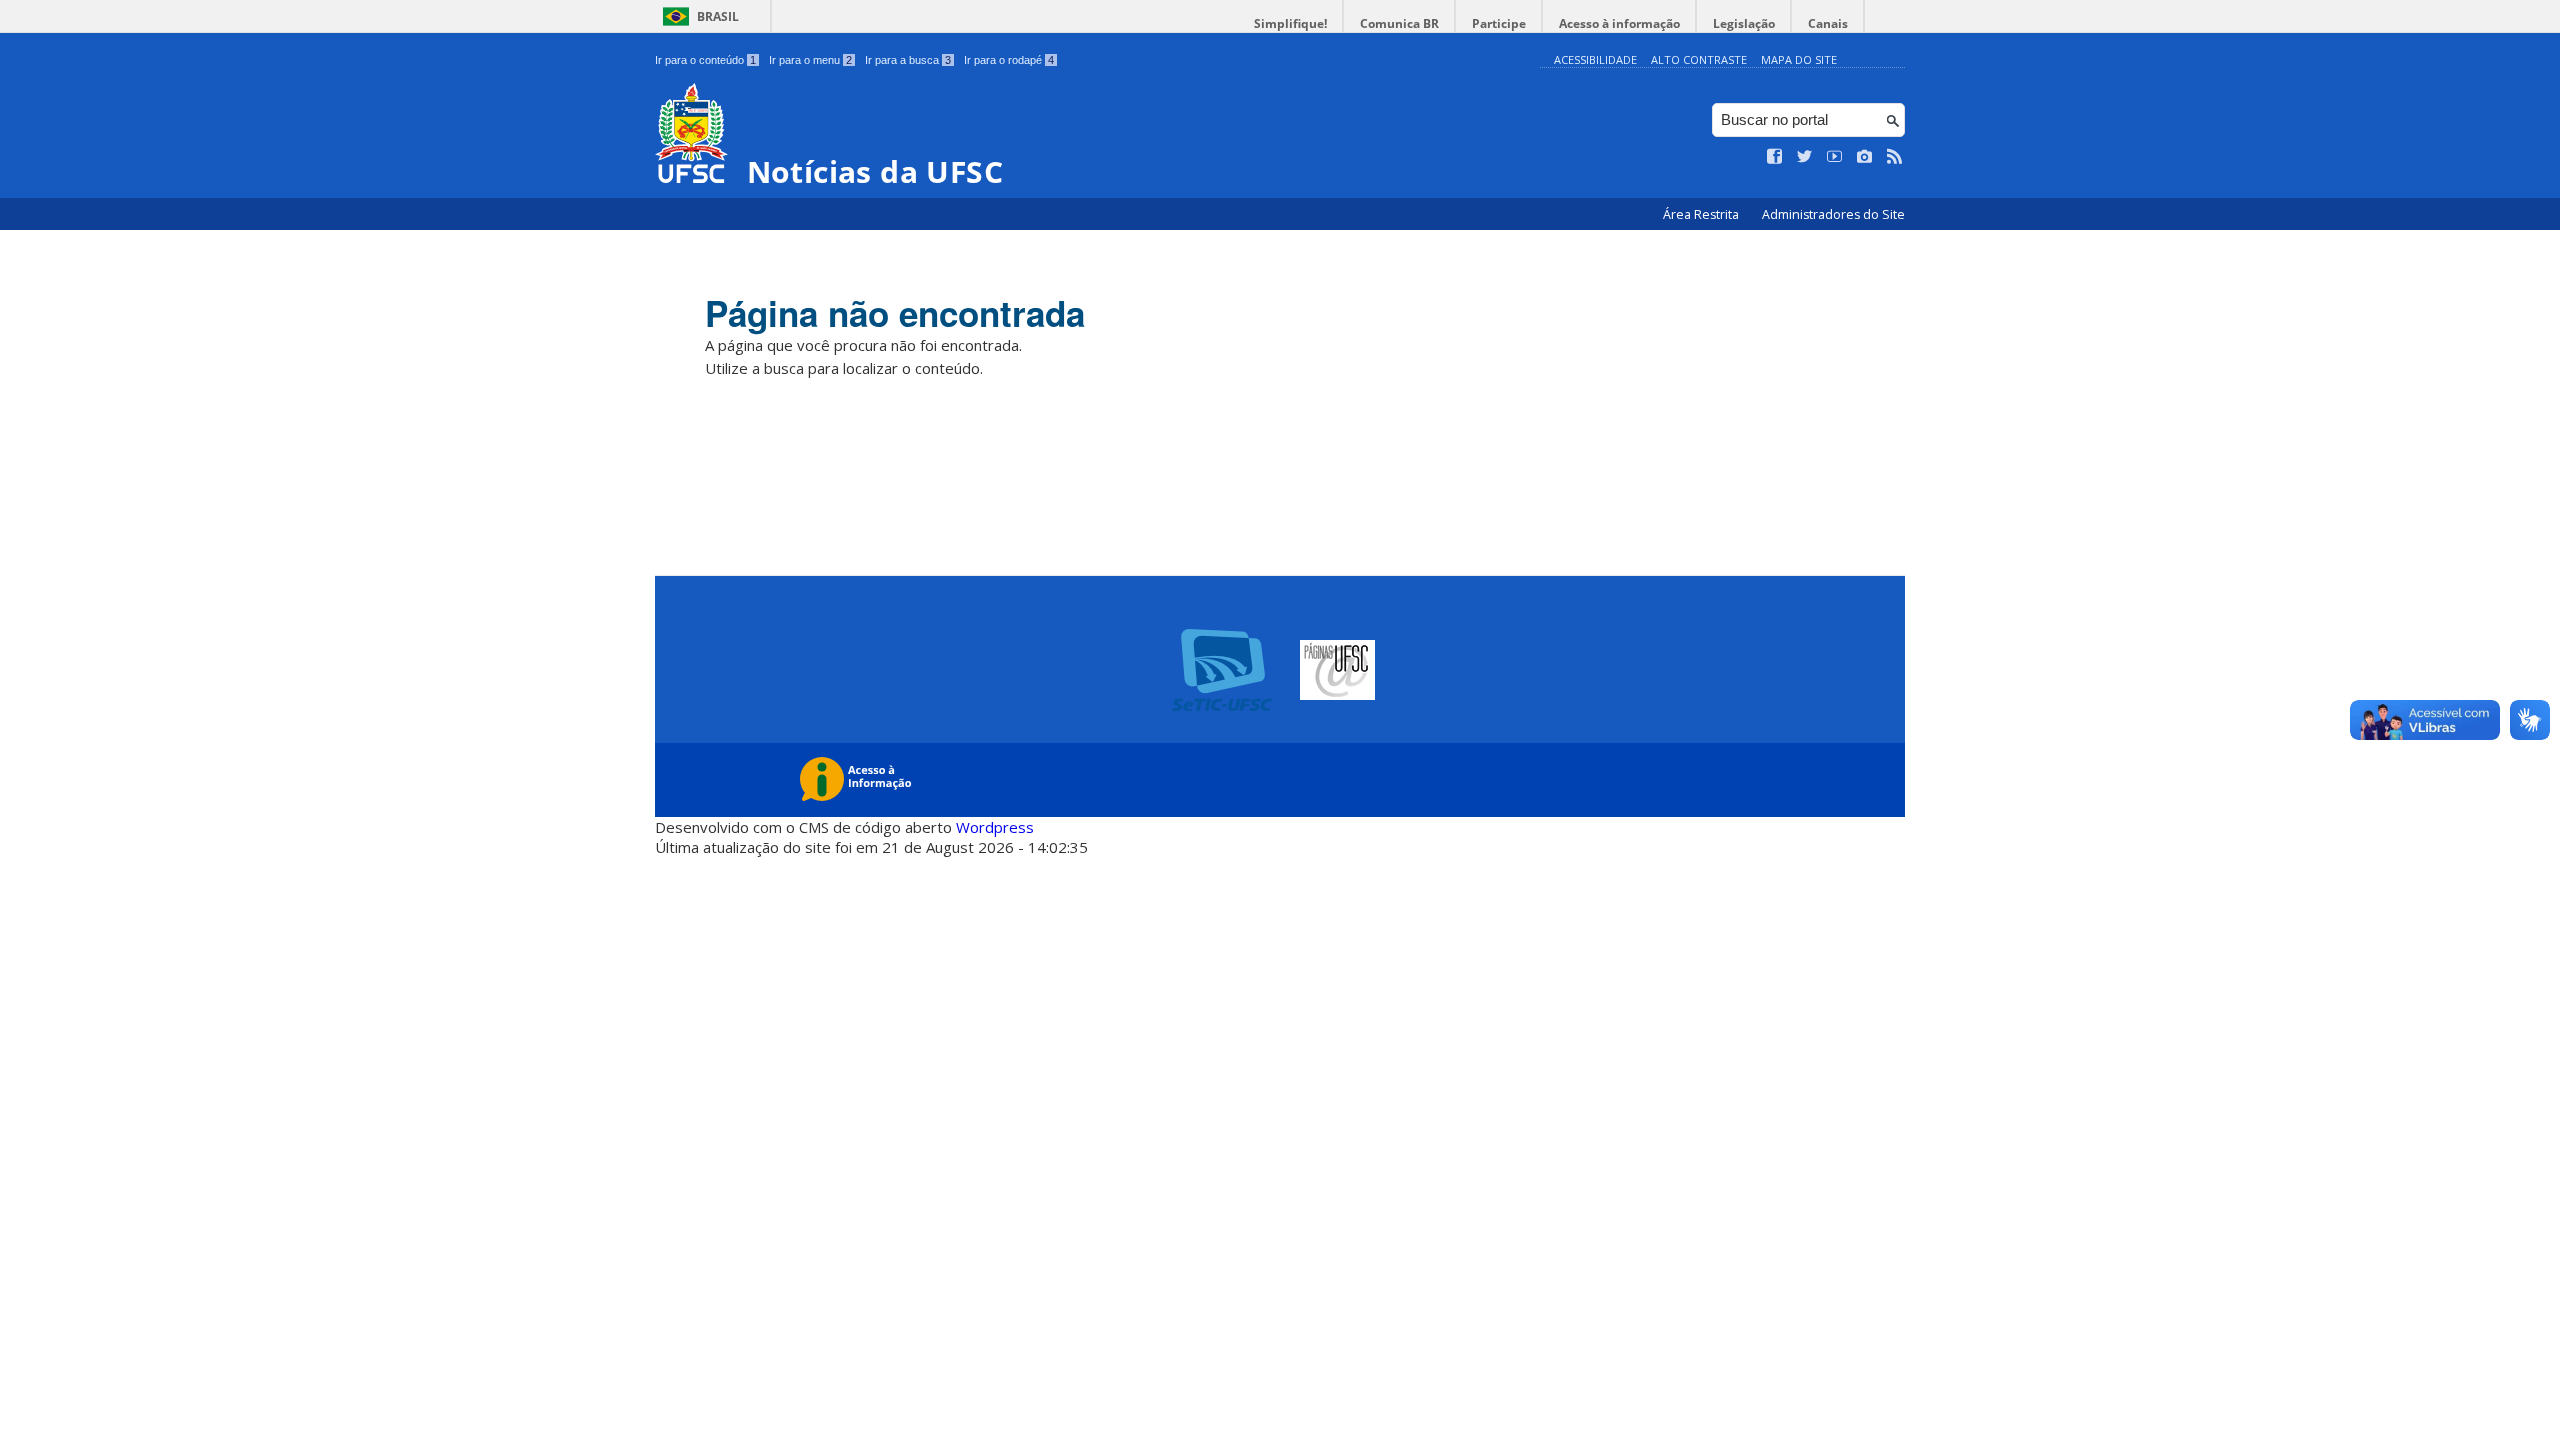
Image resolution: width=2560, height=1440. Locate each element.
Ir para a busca (908, 60)
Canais (1828, 23)
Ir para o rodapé (1009, 60)
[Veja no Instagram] (1865, 157)
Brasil (718, 16)
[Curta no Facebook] (1775, 157)
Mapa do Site (1799, 59)
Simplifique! (1290, 23)
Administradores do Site (1833, 214)
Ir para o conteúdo (705, 60)
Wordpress (995, 827)
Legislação (1744, 23)
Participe (1499, 23)
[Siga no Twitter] (1805, 157)
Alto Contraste (1699, 59)
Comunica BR (1399, 23)
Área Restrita (1702, 214)
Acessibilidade (1595, 59)
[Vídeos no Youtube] (1835, 157)
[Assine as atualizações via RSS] (1895, 157)
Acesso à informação (1619, 23)
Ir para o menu (810, 60)
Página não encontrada (895, 313)
